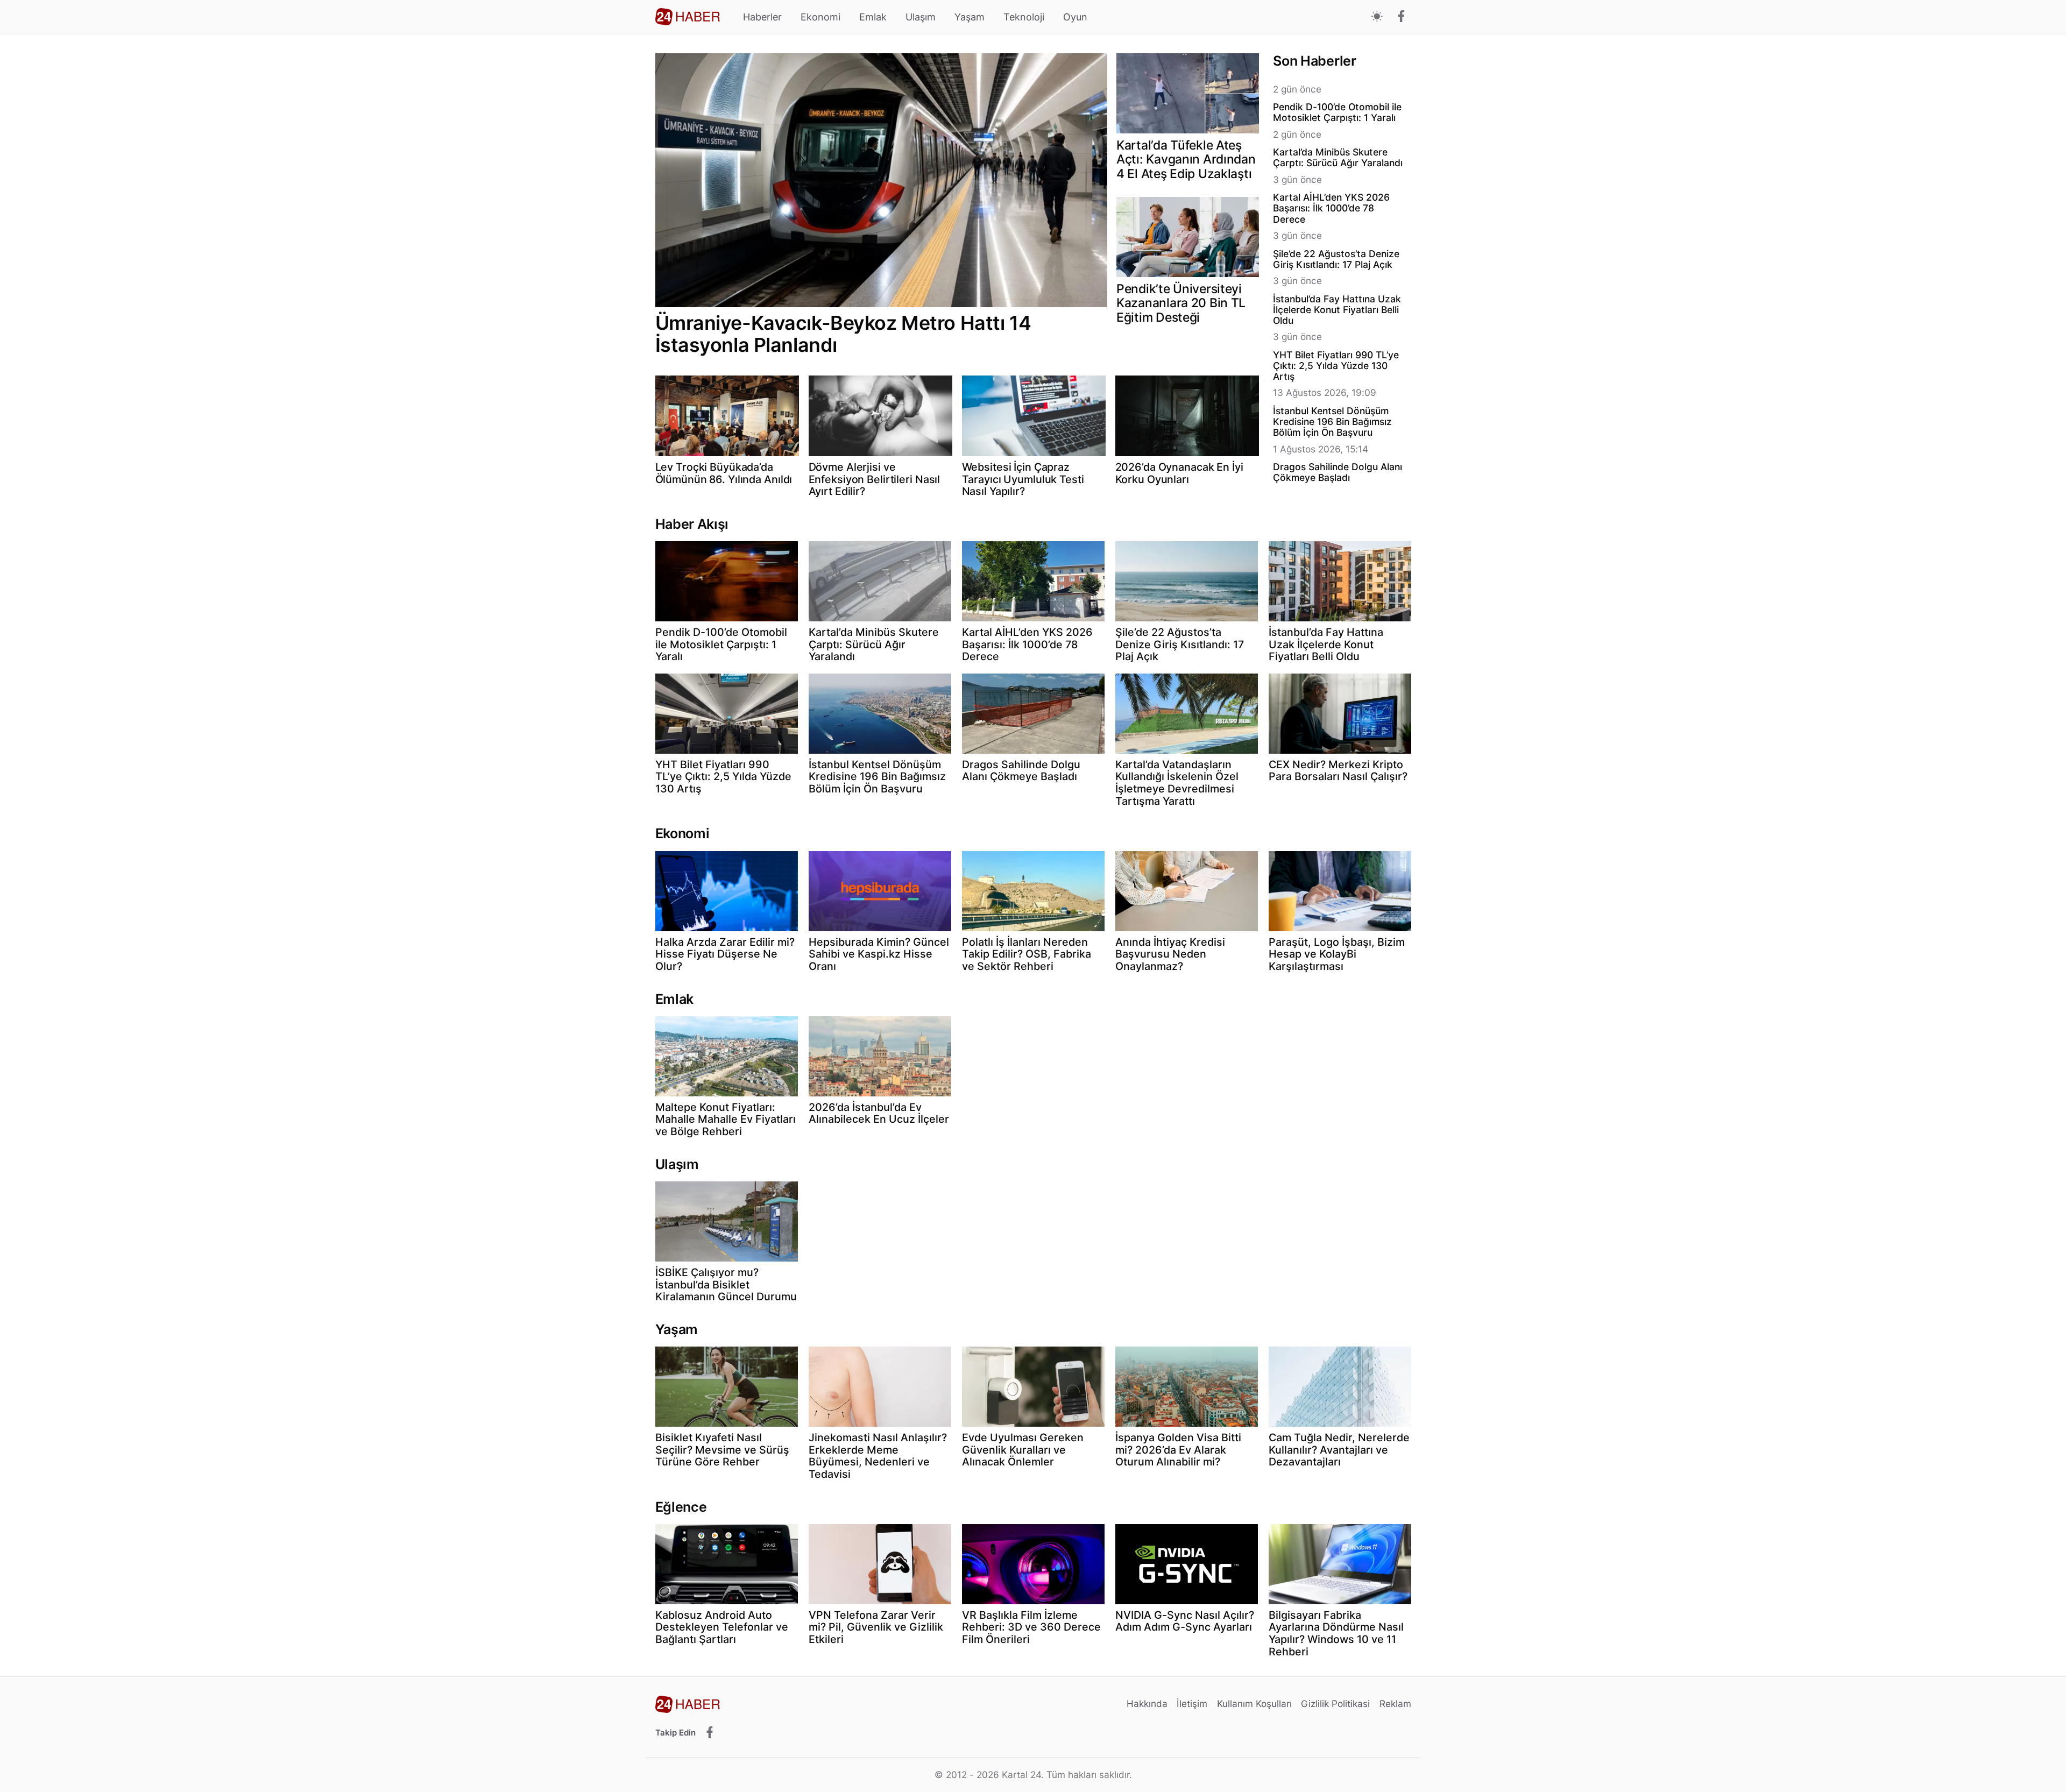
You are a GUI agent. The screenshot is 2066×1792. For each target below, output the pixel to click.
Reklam (1395, 1704)
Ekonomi (820, 17)
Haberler (762, 17)
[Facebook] (1401, 17)
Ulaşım (921, 17)
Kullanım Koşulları (1254, 1704)
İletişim (1192, 1704)
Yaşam (970, 17)
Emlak (873, 17)
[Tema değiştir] (1377, 17)
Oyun (1075, 17)
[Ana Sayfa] (688, 17)
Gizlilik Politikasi (1335, 1704)
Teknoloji (1024, 17)
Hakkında (1147, 1704)
